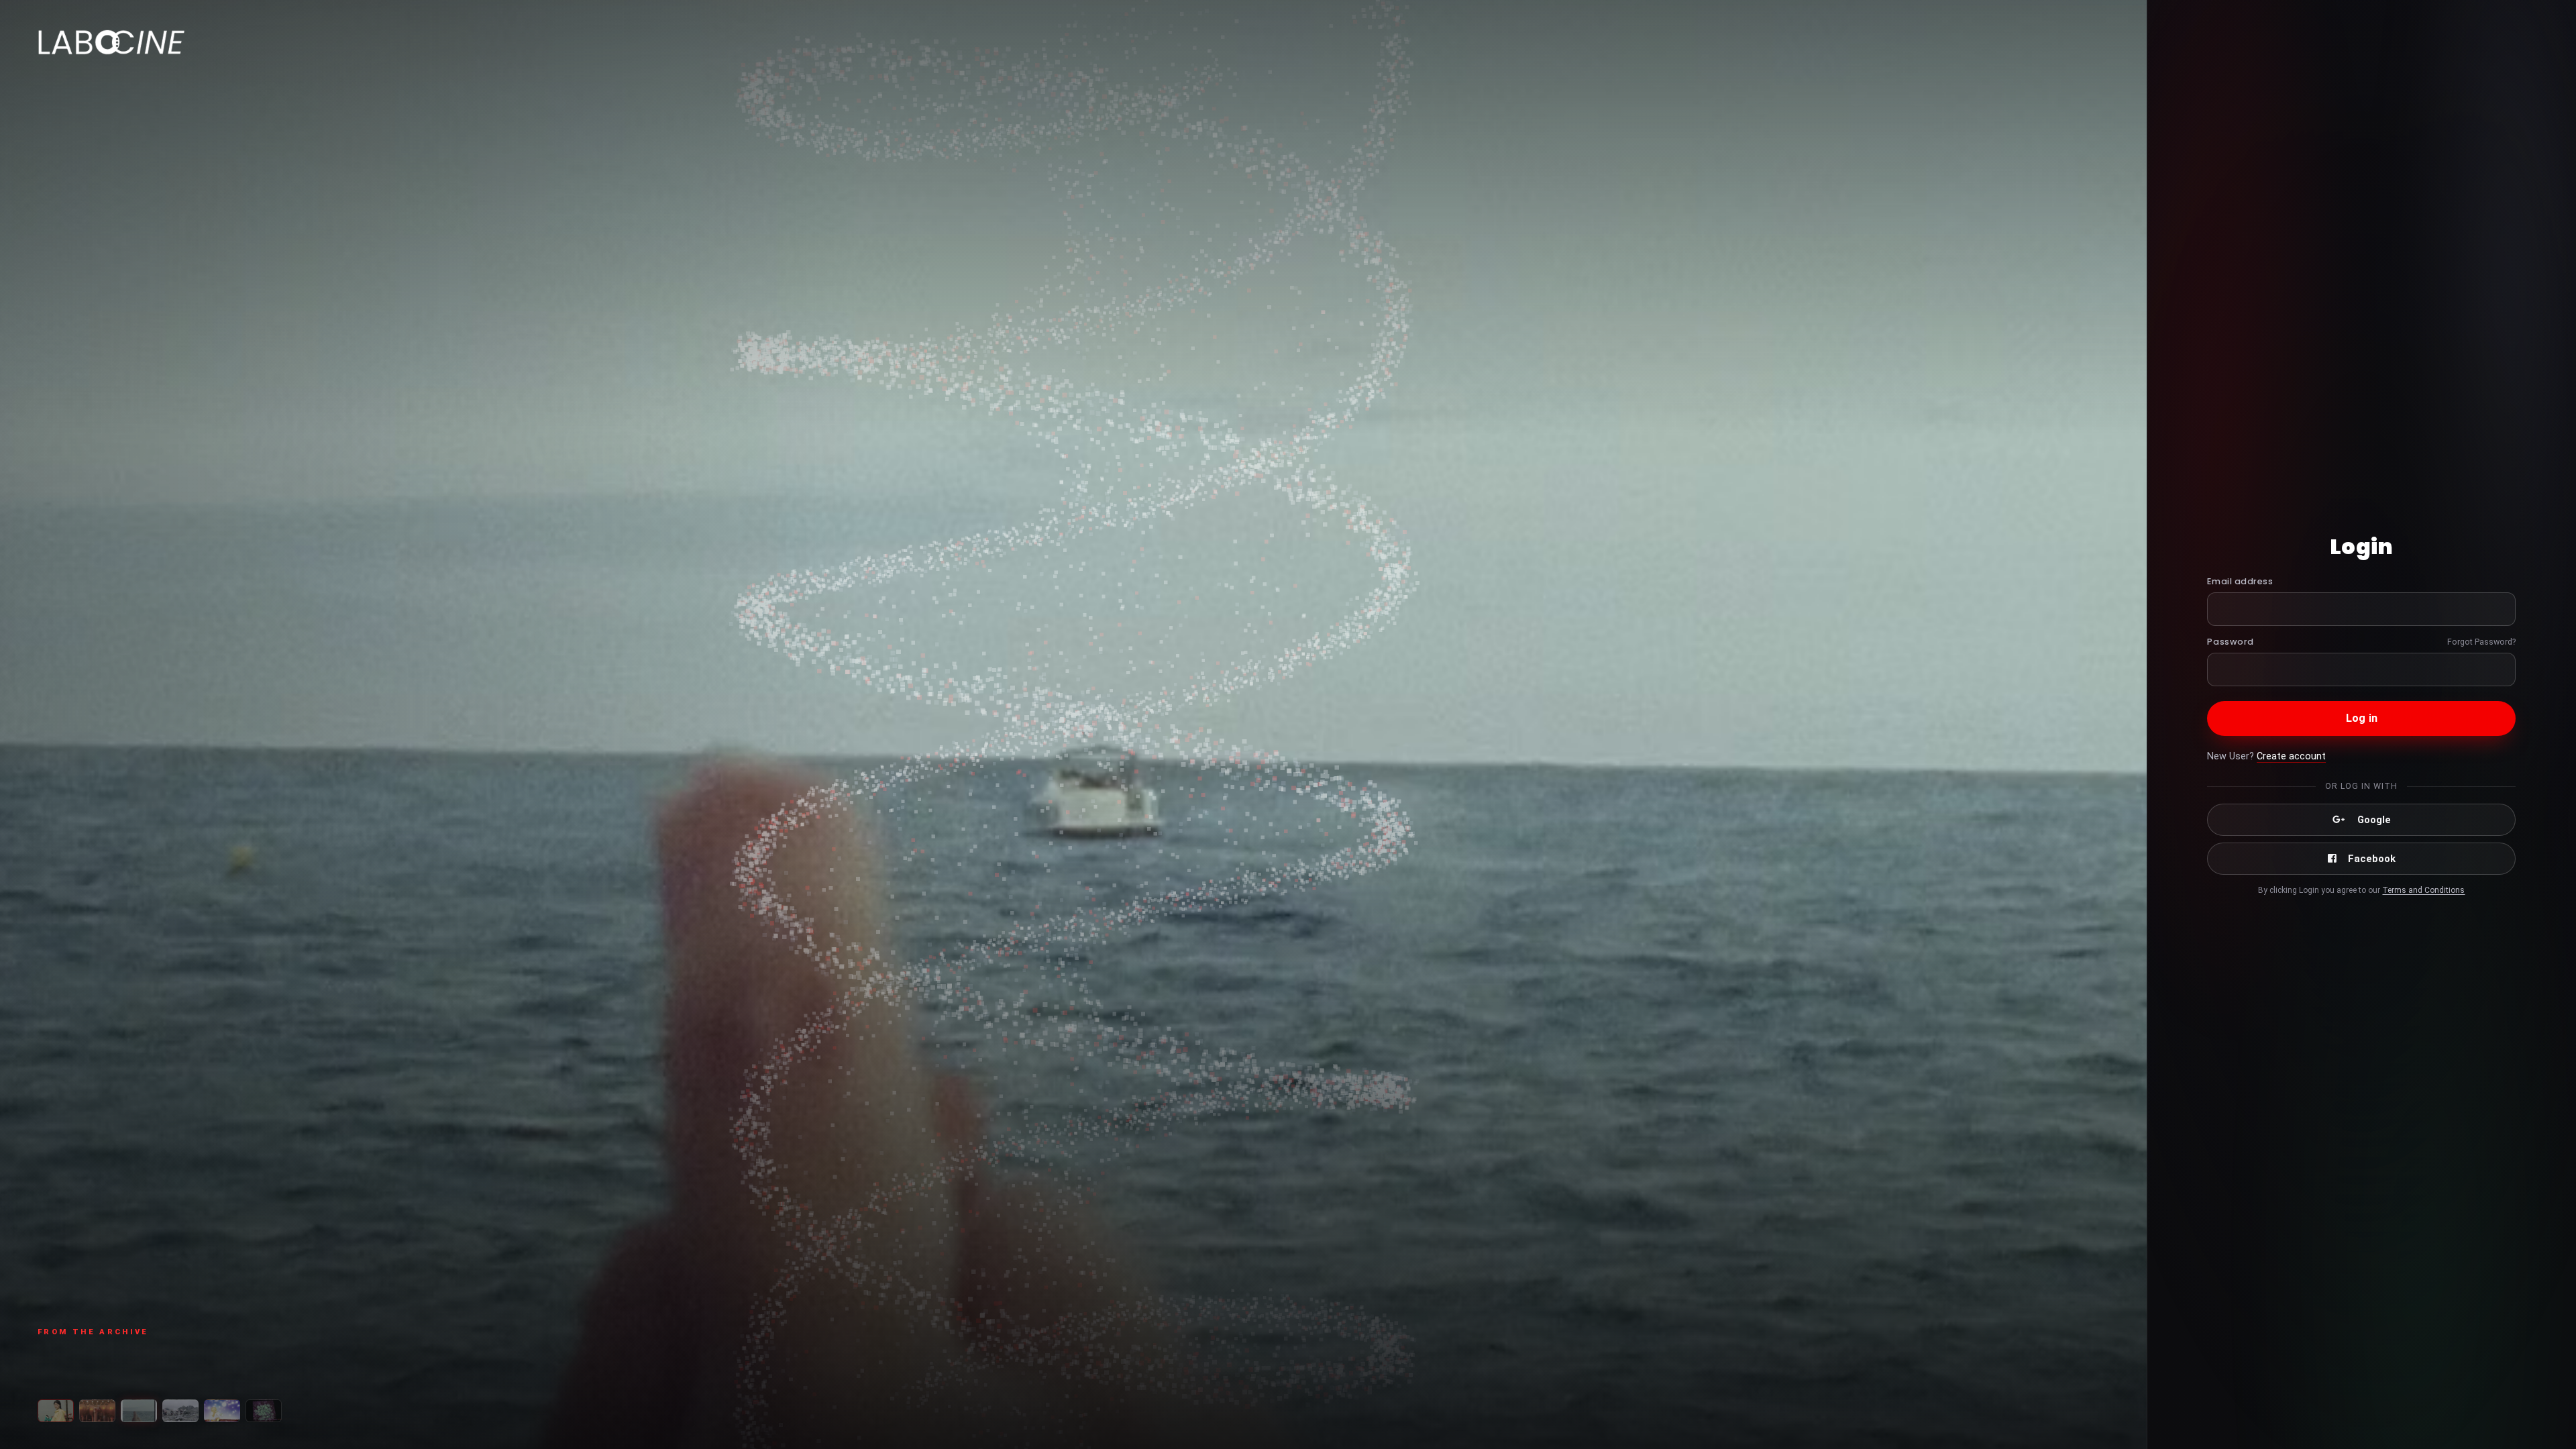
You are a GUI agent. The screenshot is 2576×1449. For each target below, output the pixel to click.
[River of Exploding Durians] (56, 1411)
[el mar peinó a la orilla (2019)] (139, 1411)
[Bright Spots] (222, 1411)
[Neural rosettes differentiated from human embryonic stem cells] (264, 1411)
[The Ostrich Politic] (97, 1411)
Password (2230, 642)
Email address (2240, 581)
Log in (2362, 718)
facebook (2372, 859)
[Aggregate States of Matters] (180, 1411)
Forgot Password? (2481, 642)
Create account (2291, 756)
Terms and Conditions (2423, 890)
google (2374, 820)
